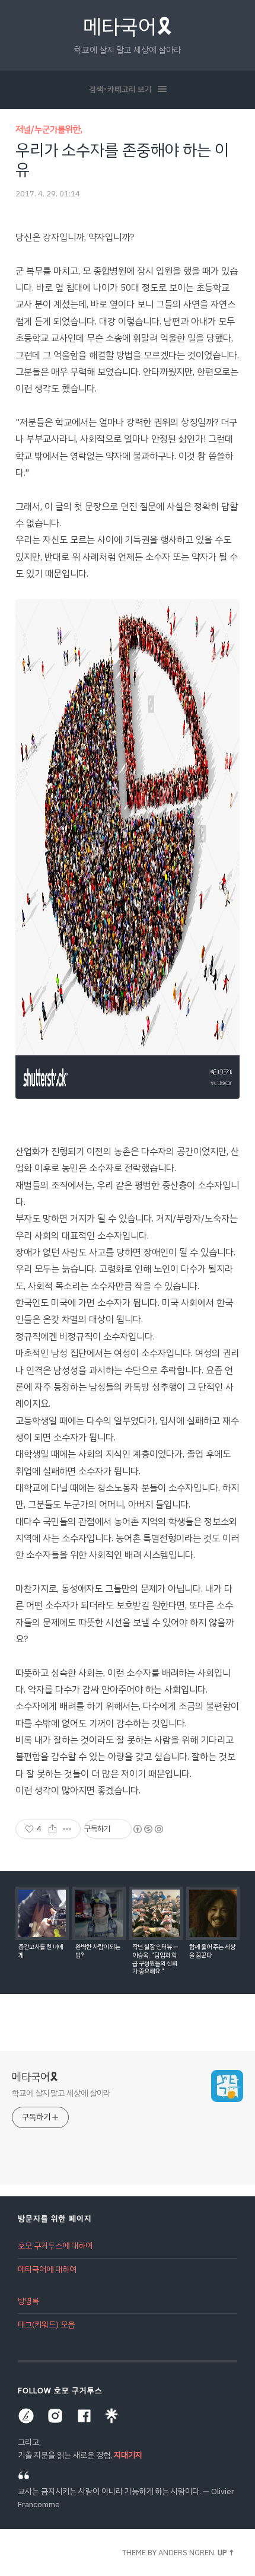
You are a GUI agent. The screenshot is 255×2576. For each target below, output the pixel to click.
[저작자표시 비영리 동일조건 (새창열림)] (148, 1829)
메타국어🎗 (128, 27)
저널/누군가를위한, (49, 129)
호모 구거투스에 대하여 (55, 2246)
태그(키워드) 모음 (46, 2325)
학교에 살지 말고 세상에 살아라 (61, 2093)
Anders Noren (186, 2553)
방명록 (28, 2301)
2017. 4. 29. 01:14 (48, 194)
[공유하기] (52, 1829)
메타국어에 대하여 (47, 2270)
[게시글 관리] (67, 1829)
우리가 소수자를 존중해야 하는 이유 (122, 160)
